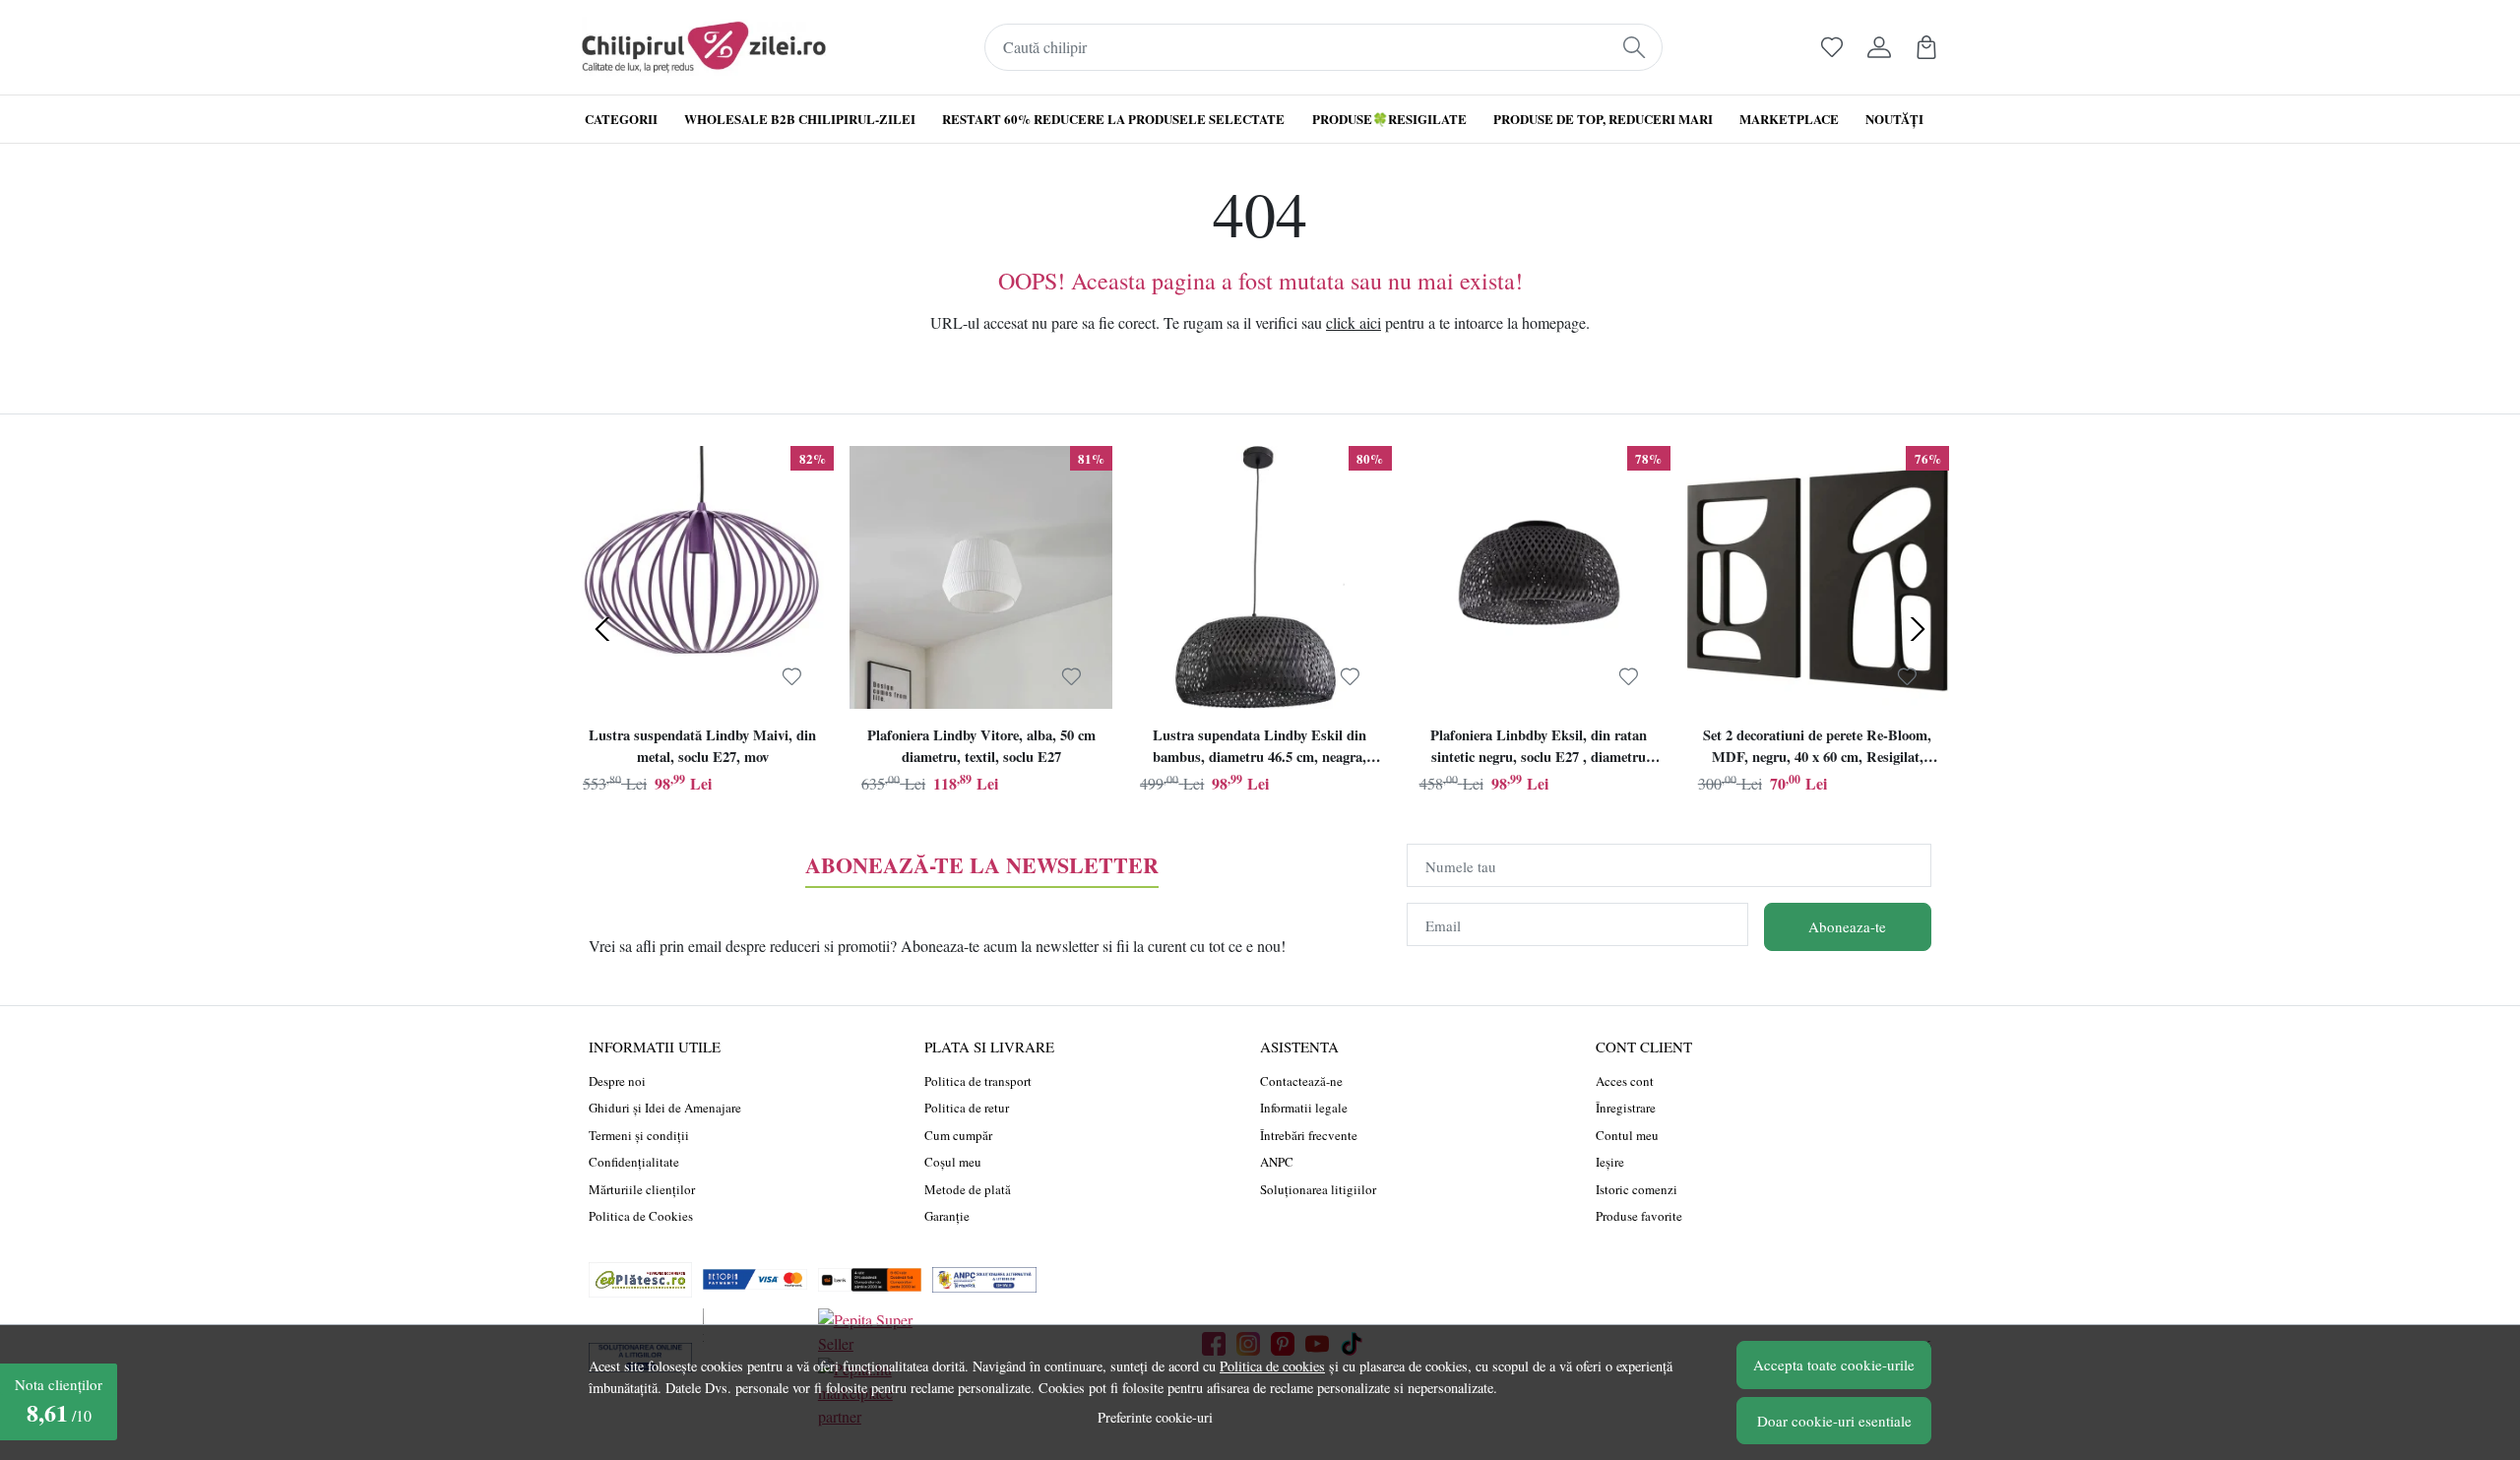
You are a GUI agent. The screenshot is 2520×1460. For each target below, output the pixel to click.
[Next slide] (1918, 629)
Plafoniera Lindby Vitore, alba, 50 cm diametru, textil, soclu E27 (981, 746)
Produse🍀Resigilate (1389, 119)
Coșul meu (953, 1162)
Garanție (947, 1216)
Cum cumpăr (958, 1135)
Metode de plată (968, 1189)
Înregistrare (1626, 1108)
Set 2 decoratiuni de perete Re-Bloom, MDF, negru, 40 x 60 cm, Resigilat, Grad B (1817, 748)
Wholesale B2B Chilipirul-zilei (800, 119)
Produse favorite (1639, 1216)
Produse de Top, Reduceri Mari (1603, 119)
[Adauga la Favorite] (792, 676)
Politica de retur (967, 1108)
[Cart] (1926, 47)
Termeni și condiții (639, 1135)
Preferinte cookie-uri (1155, 1417)
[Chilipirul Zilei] (704, 47)
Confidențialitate (634, 1162)
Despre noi (617, 1081)
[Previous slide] (602, 629)
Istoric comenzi (1637, 1189)
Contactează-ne (1301, 1081)
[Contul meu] (1879, 47)
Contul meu (1627, 1135)
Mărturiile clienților (642, 1189)
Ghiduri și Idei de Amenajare (665, 1108)
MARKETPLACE (1789, 119)
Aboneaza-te (1847, 926)
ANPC (1277, 1162)
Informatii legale (1304, 1108)
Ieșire (1610, 1162)
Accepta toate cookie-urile (1834, 1365)
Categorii (621, 119)
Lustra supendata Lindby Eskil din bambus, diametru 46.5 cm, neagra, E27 (1260, 748)
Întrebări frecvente (1309, 1135)
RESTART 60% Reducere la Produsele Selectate (1113, 119)
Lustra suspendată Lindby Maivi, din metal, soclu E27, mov (702, 746)
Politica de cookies (1272, 1366)
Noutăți (1894, 119)
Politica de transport (978, 1081)
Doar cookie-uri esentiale (1834, 1421)
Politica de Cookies (641, 1216)
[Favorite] (1832, 47)
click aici (1354, 322)
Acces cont (1625, 1081)
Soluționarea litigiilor (1318, 1189)
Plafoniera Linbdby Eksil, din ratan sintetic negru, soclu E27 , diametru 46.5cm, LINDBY (1539, 748)
